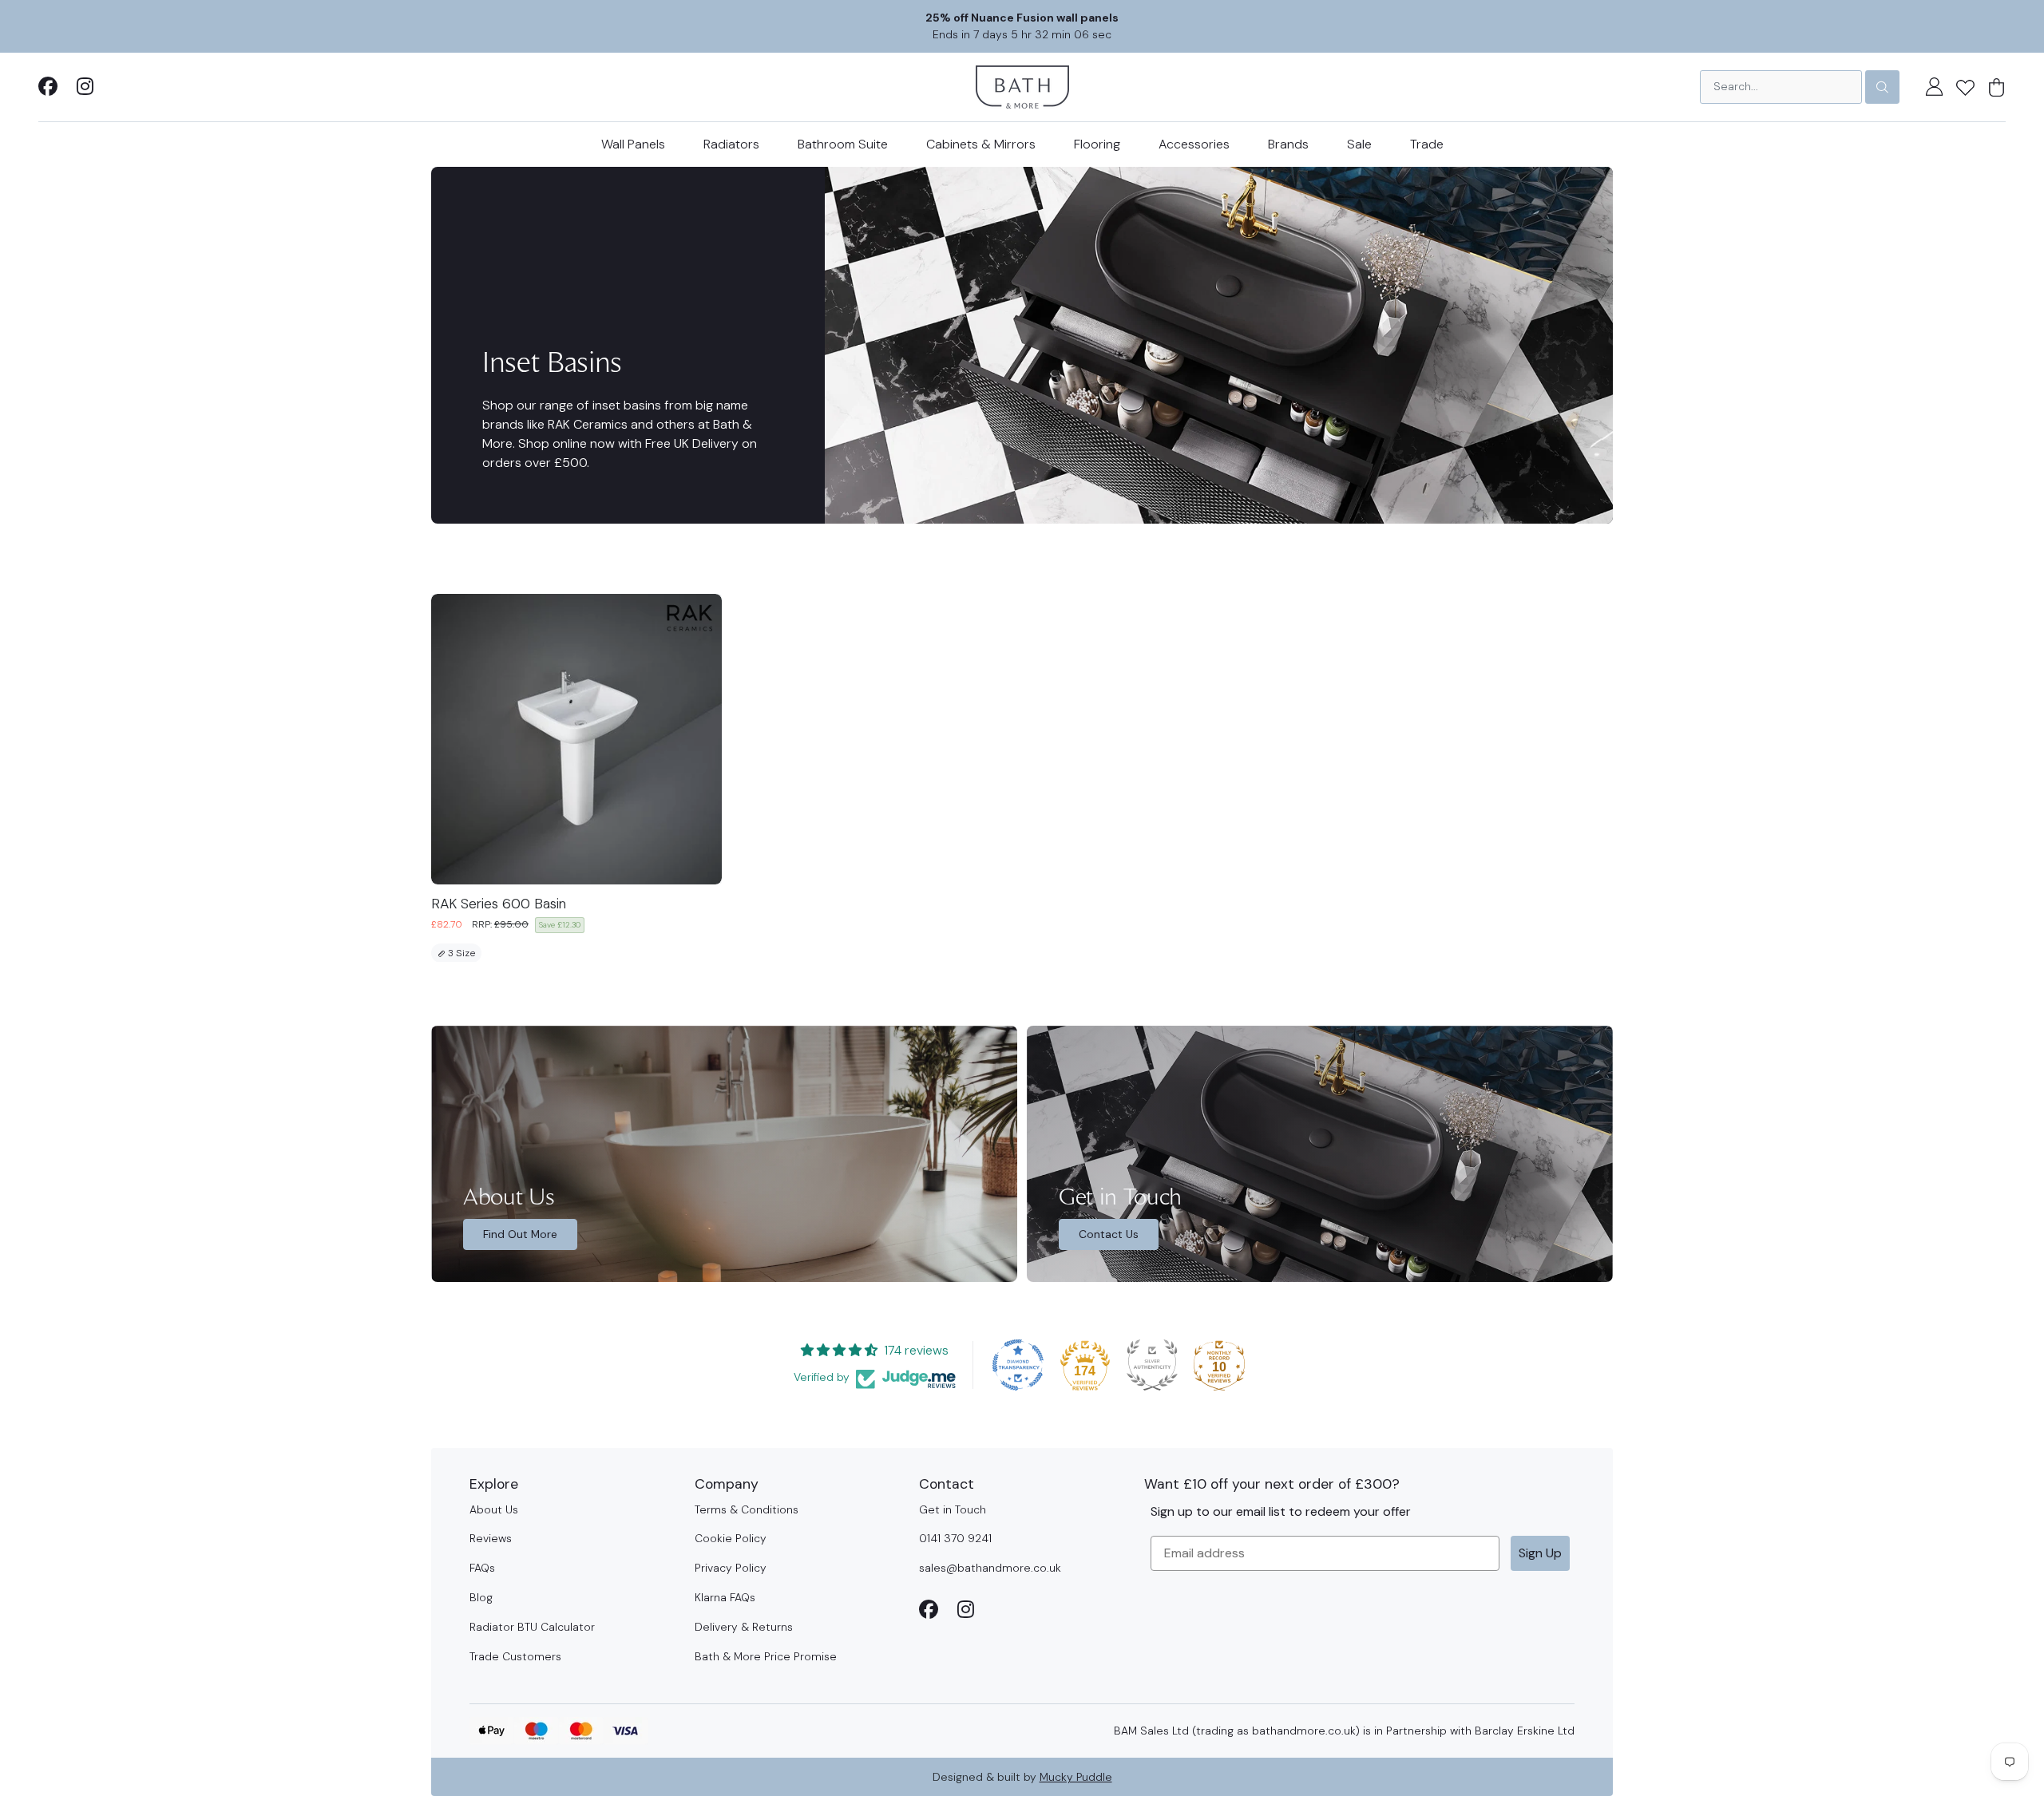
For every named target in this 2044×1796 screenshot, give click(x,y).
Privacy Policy (731, 1568)
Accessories (1194, 144)
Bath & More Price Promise (766, 1656)
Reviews (491, 1538)
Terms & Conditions (747, 1509)
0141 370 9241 (955, 1538)
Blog (481, 1597)
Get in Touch (953, 1509)
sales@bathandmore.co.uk (990, 1568)
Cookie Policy (731, 1538)
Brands (1288, 144)
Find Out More (520, 1234)
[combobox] (1781, 87)
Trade (1427, 144)
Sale (1359, 144)
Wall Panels (633, 144)
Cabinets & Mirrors (981, 144)
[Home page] (1022, 86)
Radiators (731, 144)
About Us (494, 1509)
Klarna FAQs (725, 1597)
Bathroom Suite (843, 144)
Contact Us (1109, 1234)
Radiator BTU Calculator (532, 1627)
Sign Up (1540, 1553)
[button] (1965, 87)
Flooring (1097, 144)
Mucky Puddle (1076, 1777)
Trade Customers (515, 1656)
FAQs (482, 1568)
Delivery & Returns (744, 1627)
